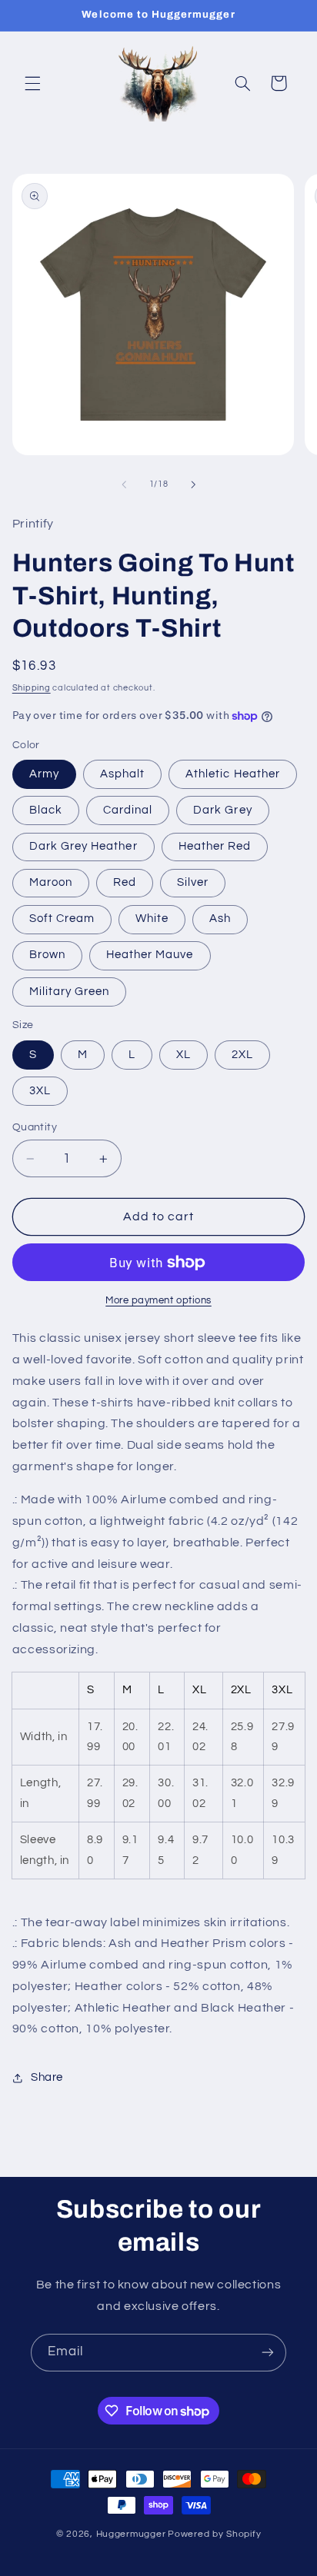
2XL (242, 1055)
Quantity (35, 1127)
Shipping (32, 688)
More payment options (158, 1301)
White (152, 919)
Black (46, 810)
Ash (220, 919)
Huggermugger (131, 2534)
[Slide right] (193, 484)
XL (184, 1055)
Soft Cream (62, 919)
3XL (40, 1091)
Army (44, 774)
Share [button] (47, 2077)
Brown (47, 955)
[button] (32, 83)
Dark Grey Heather (83, 846)
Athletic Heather (233, 774)
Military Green (70, 992)
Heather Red (215, 846)
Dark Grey (222, 810)
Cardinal (128, 810)
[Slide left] (124, 484)
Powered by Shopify (214, 2534)
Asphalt (122, 774)
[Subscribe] (268, 2353)
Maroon (51, 882)
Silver (193, 882)
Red (125, 882)
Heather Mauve (150, 955)
